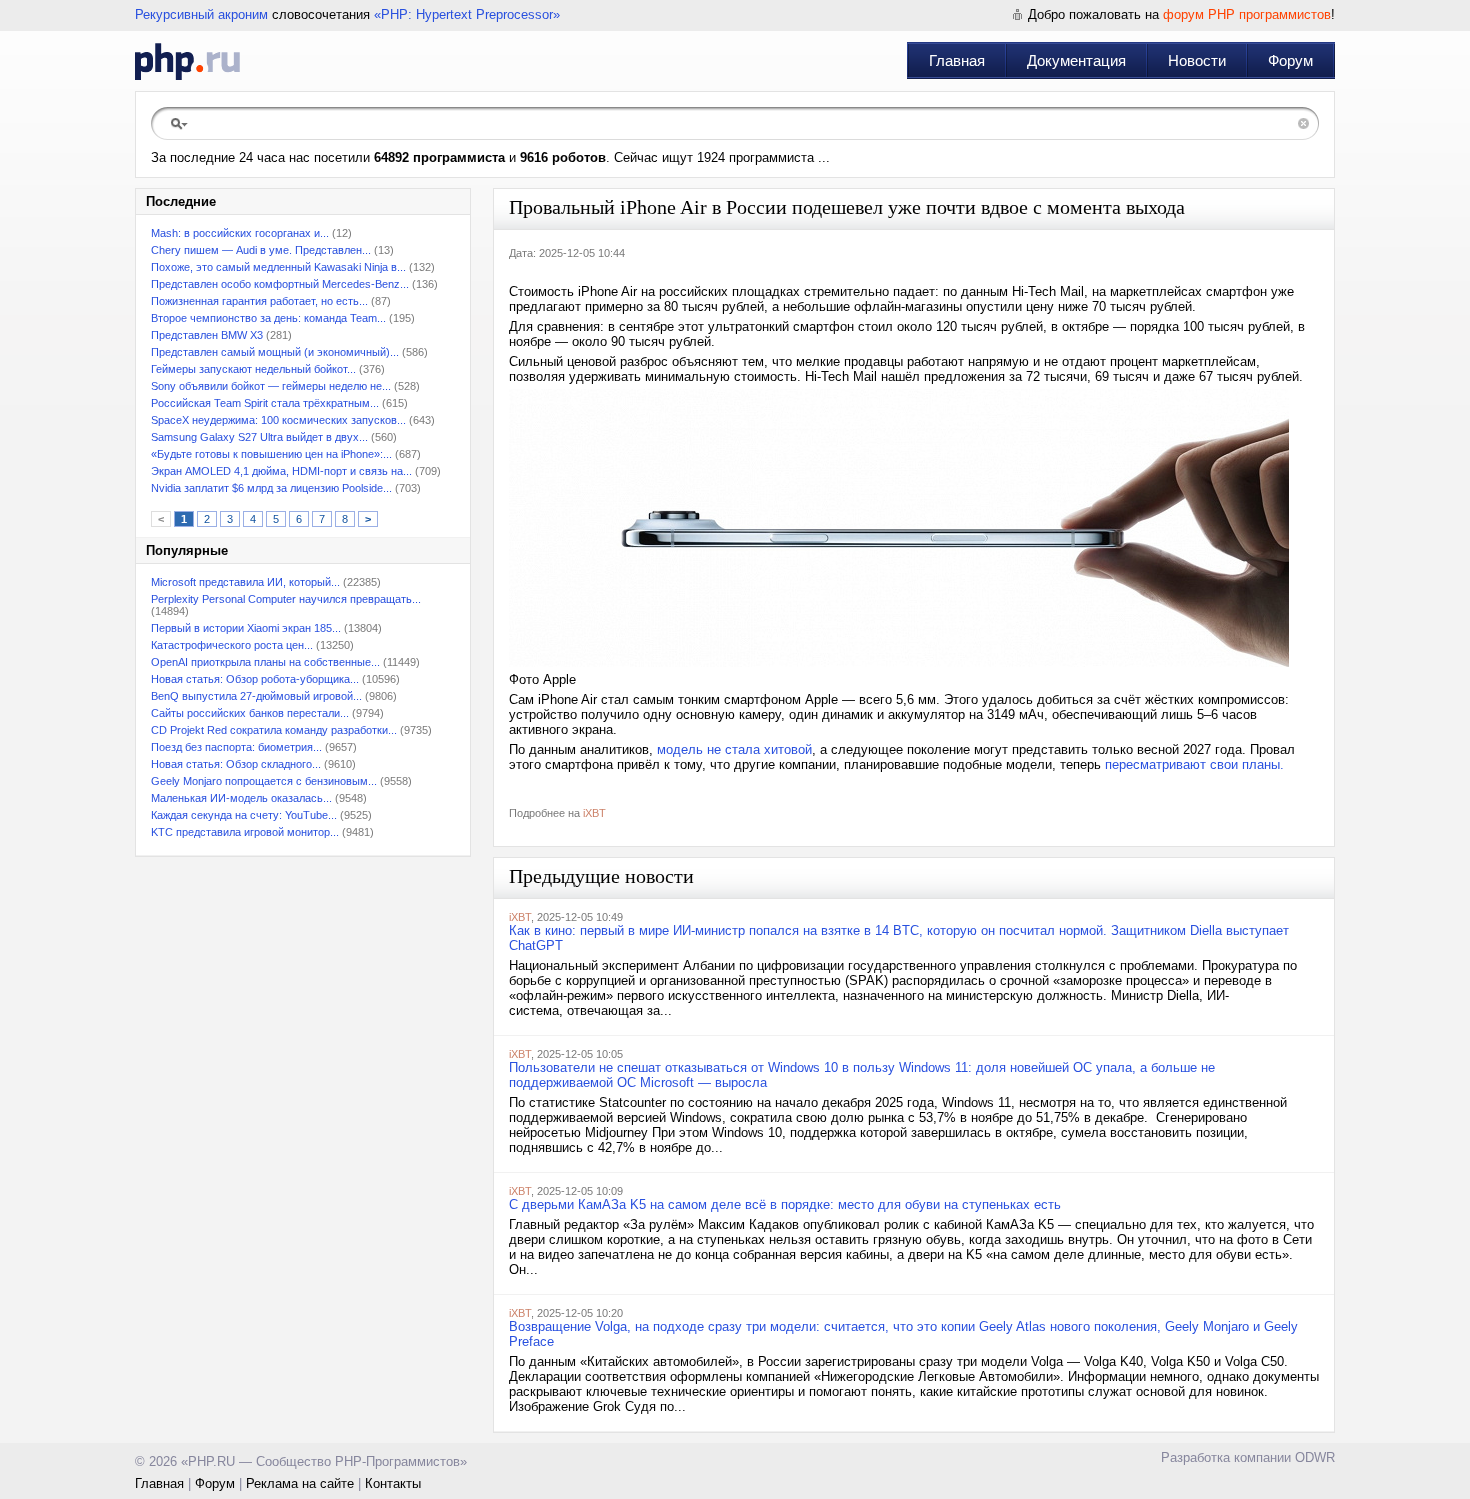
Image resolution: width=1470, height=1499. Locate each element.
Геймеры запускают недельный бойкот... (253, 369)
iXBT (594, 813)
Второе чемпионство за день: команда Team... (268, 318)
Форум (1290, 60)
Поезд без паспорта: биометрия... (236, 747)
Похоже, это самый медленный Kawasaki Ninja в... (278, 267)
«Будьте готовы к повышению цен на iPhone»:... (271, 454)
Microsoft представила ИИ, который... (245, 582)
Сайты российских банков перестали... (250, 713)
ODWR (1315, 1457)
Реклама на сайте (300, 1483)
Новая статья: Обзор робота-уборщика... (255, 679)
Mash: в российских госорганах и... (240, 233)
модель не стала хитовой (734, 749)
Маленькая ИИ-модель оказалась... (241, 798)
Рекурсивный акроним (201, 14)
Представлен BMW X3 (207, 335)
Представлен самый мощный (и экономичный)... (275, 352)
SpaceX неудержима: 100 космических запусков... (278, 420)
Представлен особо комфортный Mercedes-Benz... (280, 284)
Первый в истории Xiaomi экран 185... (246, 628)
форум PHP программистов (1247, 14)
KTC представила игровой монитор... (245, 832)
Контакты (393, 1483)
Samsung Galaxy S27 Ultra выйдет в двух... (259, 437)
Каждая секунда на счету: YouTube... (244, 815)
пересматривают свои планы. (1196, 764)
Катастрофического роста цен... (232, 645)
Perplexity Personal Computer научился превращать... (286, 599)
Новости (1197, 60)
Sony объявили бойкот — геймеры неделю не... (271, 386)
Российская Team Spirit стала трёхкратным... (265, 403)
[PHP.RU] (187, 61)
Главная (957, 60)
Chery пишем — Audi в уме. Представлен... (261, 250)
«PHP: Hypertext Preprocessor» (467, 14)
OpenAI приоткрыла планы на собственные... (265, 662)
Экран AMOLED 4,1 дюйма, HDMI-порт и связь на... (281, 471)
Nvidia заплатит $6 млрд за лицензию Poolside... (271, 488)
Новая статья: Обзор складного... (236, 764)
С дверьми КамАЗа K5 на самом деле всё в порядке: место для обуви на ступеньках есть (785, 1204)
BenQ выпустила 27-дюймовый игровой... (256, 696)
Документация (1076, 60)
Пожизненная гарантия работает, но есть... (259, 301)
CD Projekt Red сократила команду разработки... (274, 730)
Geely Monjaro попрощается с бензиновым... (264, 781)
